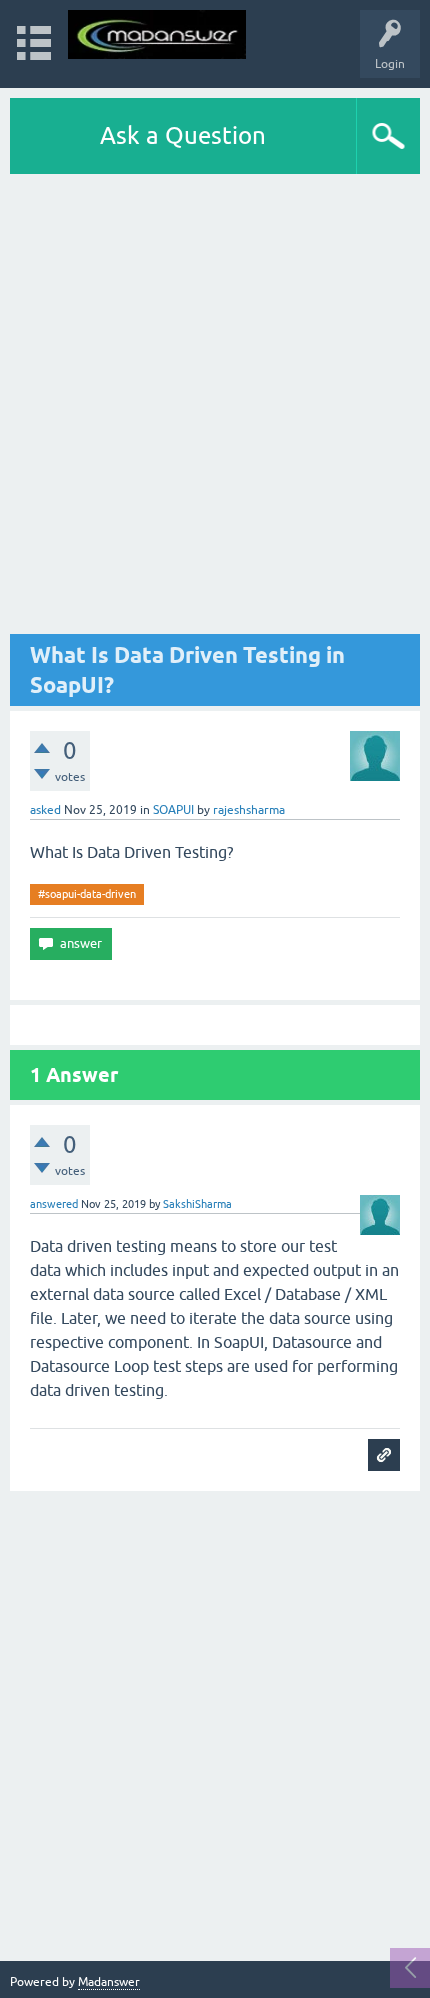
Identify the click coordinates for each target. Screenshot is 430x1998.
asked (45, 810)
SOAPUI (173, 810)
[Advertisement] (215, 404)
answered (54, 1204)
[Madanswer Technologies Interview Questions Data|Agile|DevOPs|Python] (157, 34)
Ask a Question (183, 135)
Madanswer (109, 1982)
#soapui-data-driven (87, 894)
